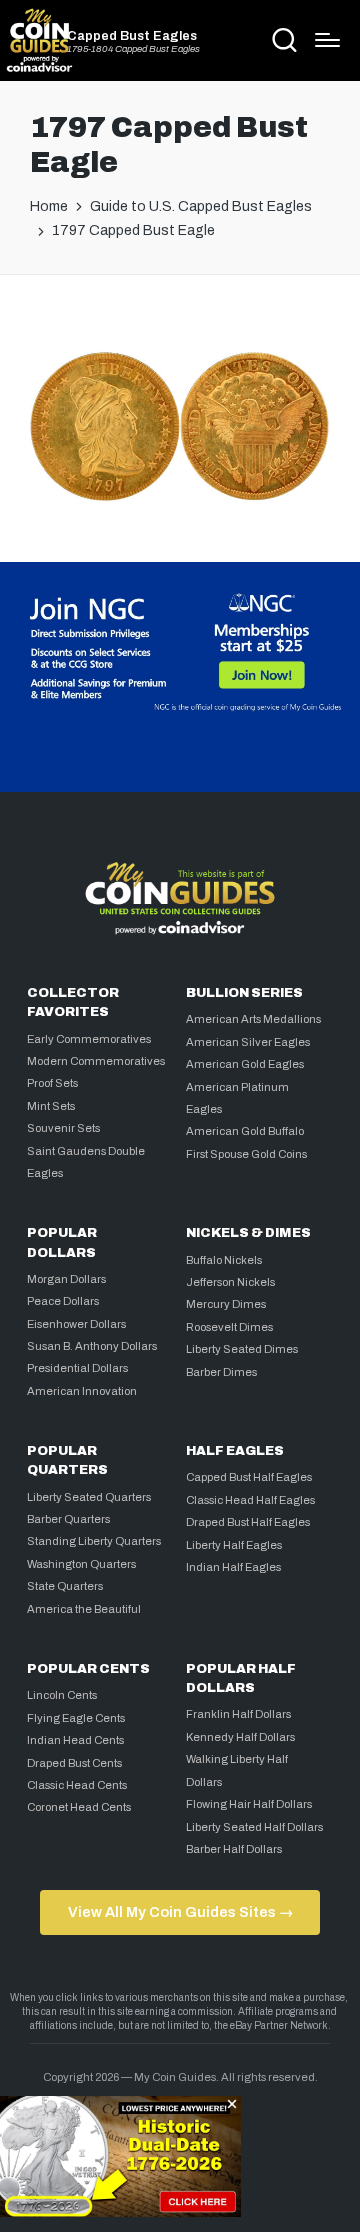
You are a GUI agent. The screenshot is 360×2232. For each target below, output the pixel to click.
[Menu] (327, 40)
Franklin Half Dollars (238, 1714)
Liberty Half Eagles (234, 1545)
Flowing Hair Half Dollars (249, 1804)
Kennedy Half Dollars (240, 1737)
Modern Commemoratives (96, 1061)
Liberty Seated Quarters (89, 1497)
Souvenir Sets (63, 1128)
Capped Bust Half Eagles (249, 1477)
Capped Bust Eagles (132, 36)
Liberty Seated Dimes (242, 1349)
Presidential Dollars (77, 1368)
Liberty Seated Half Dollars (254, 1827)
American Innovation (82, 1391)
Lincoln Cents (62, 1695)
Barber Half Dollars (234, 1849)
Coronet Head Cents (79, 1807)
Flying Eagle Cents (76, 1718)
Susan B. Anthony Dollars (92, 1346)
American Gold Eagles (245, 1064)
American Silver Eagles (248, 1042)
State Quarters (65, 1586)
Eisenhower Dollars (76, 1324)
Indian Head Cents (75, 1740)
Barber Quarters (68, 1519)
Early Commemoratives (89, 1039)
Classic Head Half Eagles (250, 1500)
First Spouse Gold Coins (246, 1154)
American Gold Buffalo (245, 1131)
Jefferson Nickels (230, 1282)
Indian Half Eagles (233, 1567)
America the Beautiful (84, 1609)
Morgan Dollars (66, 1279)
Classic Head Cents (77, 1785)
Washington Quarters (81, 1564)
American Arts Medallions (253, 1019)
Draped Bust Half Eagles (248, 1522)
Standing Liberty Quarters (94, 1541)
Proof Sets (52, 1083)
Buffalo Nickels (224, 1260)
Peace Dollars (63, 1301)
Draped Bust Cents (74, 1763)
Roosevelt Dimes (229, 1327)
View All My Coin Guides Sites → (180, 1912)
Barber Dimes (221, 1372)
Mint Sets (51, 1106)
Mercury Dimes (226, 1304)
